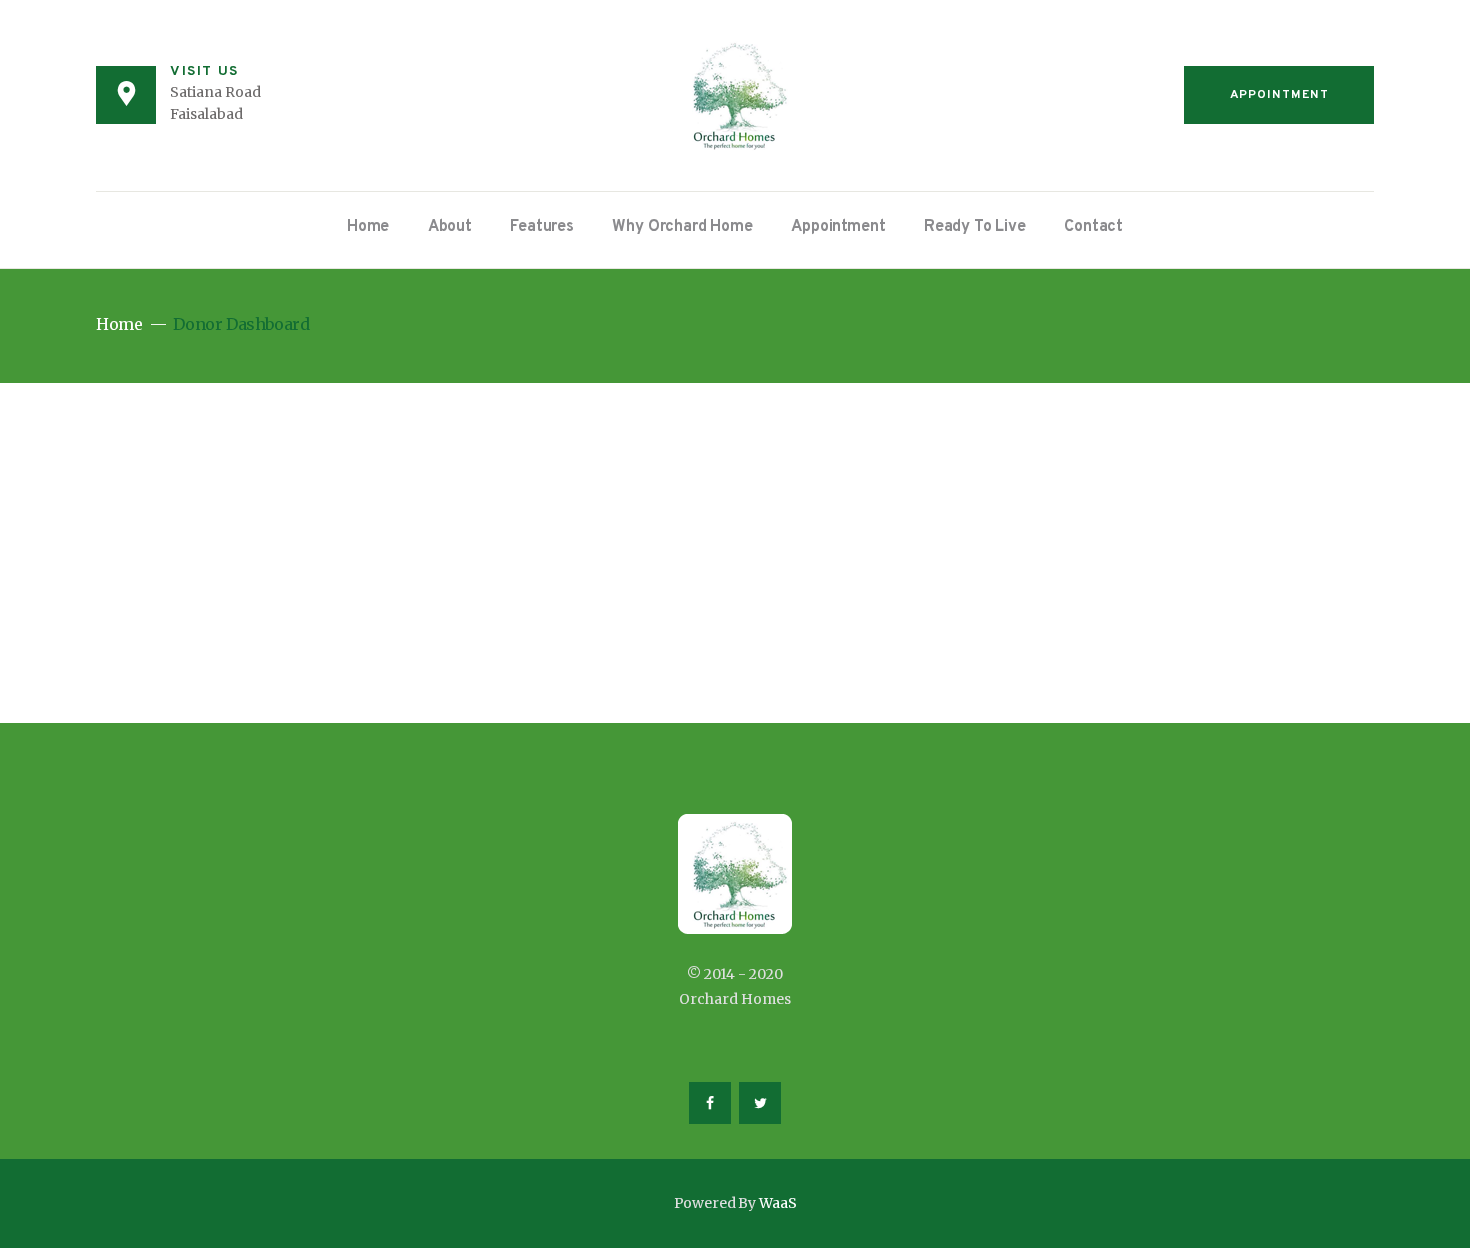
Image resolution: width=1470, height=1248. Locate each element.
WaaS (777, 1203)
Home (119, 324)
